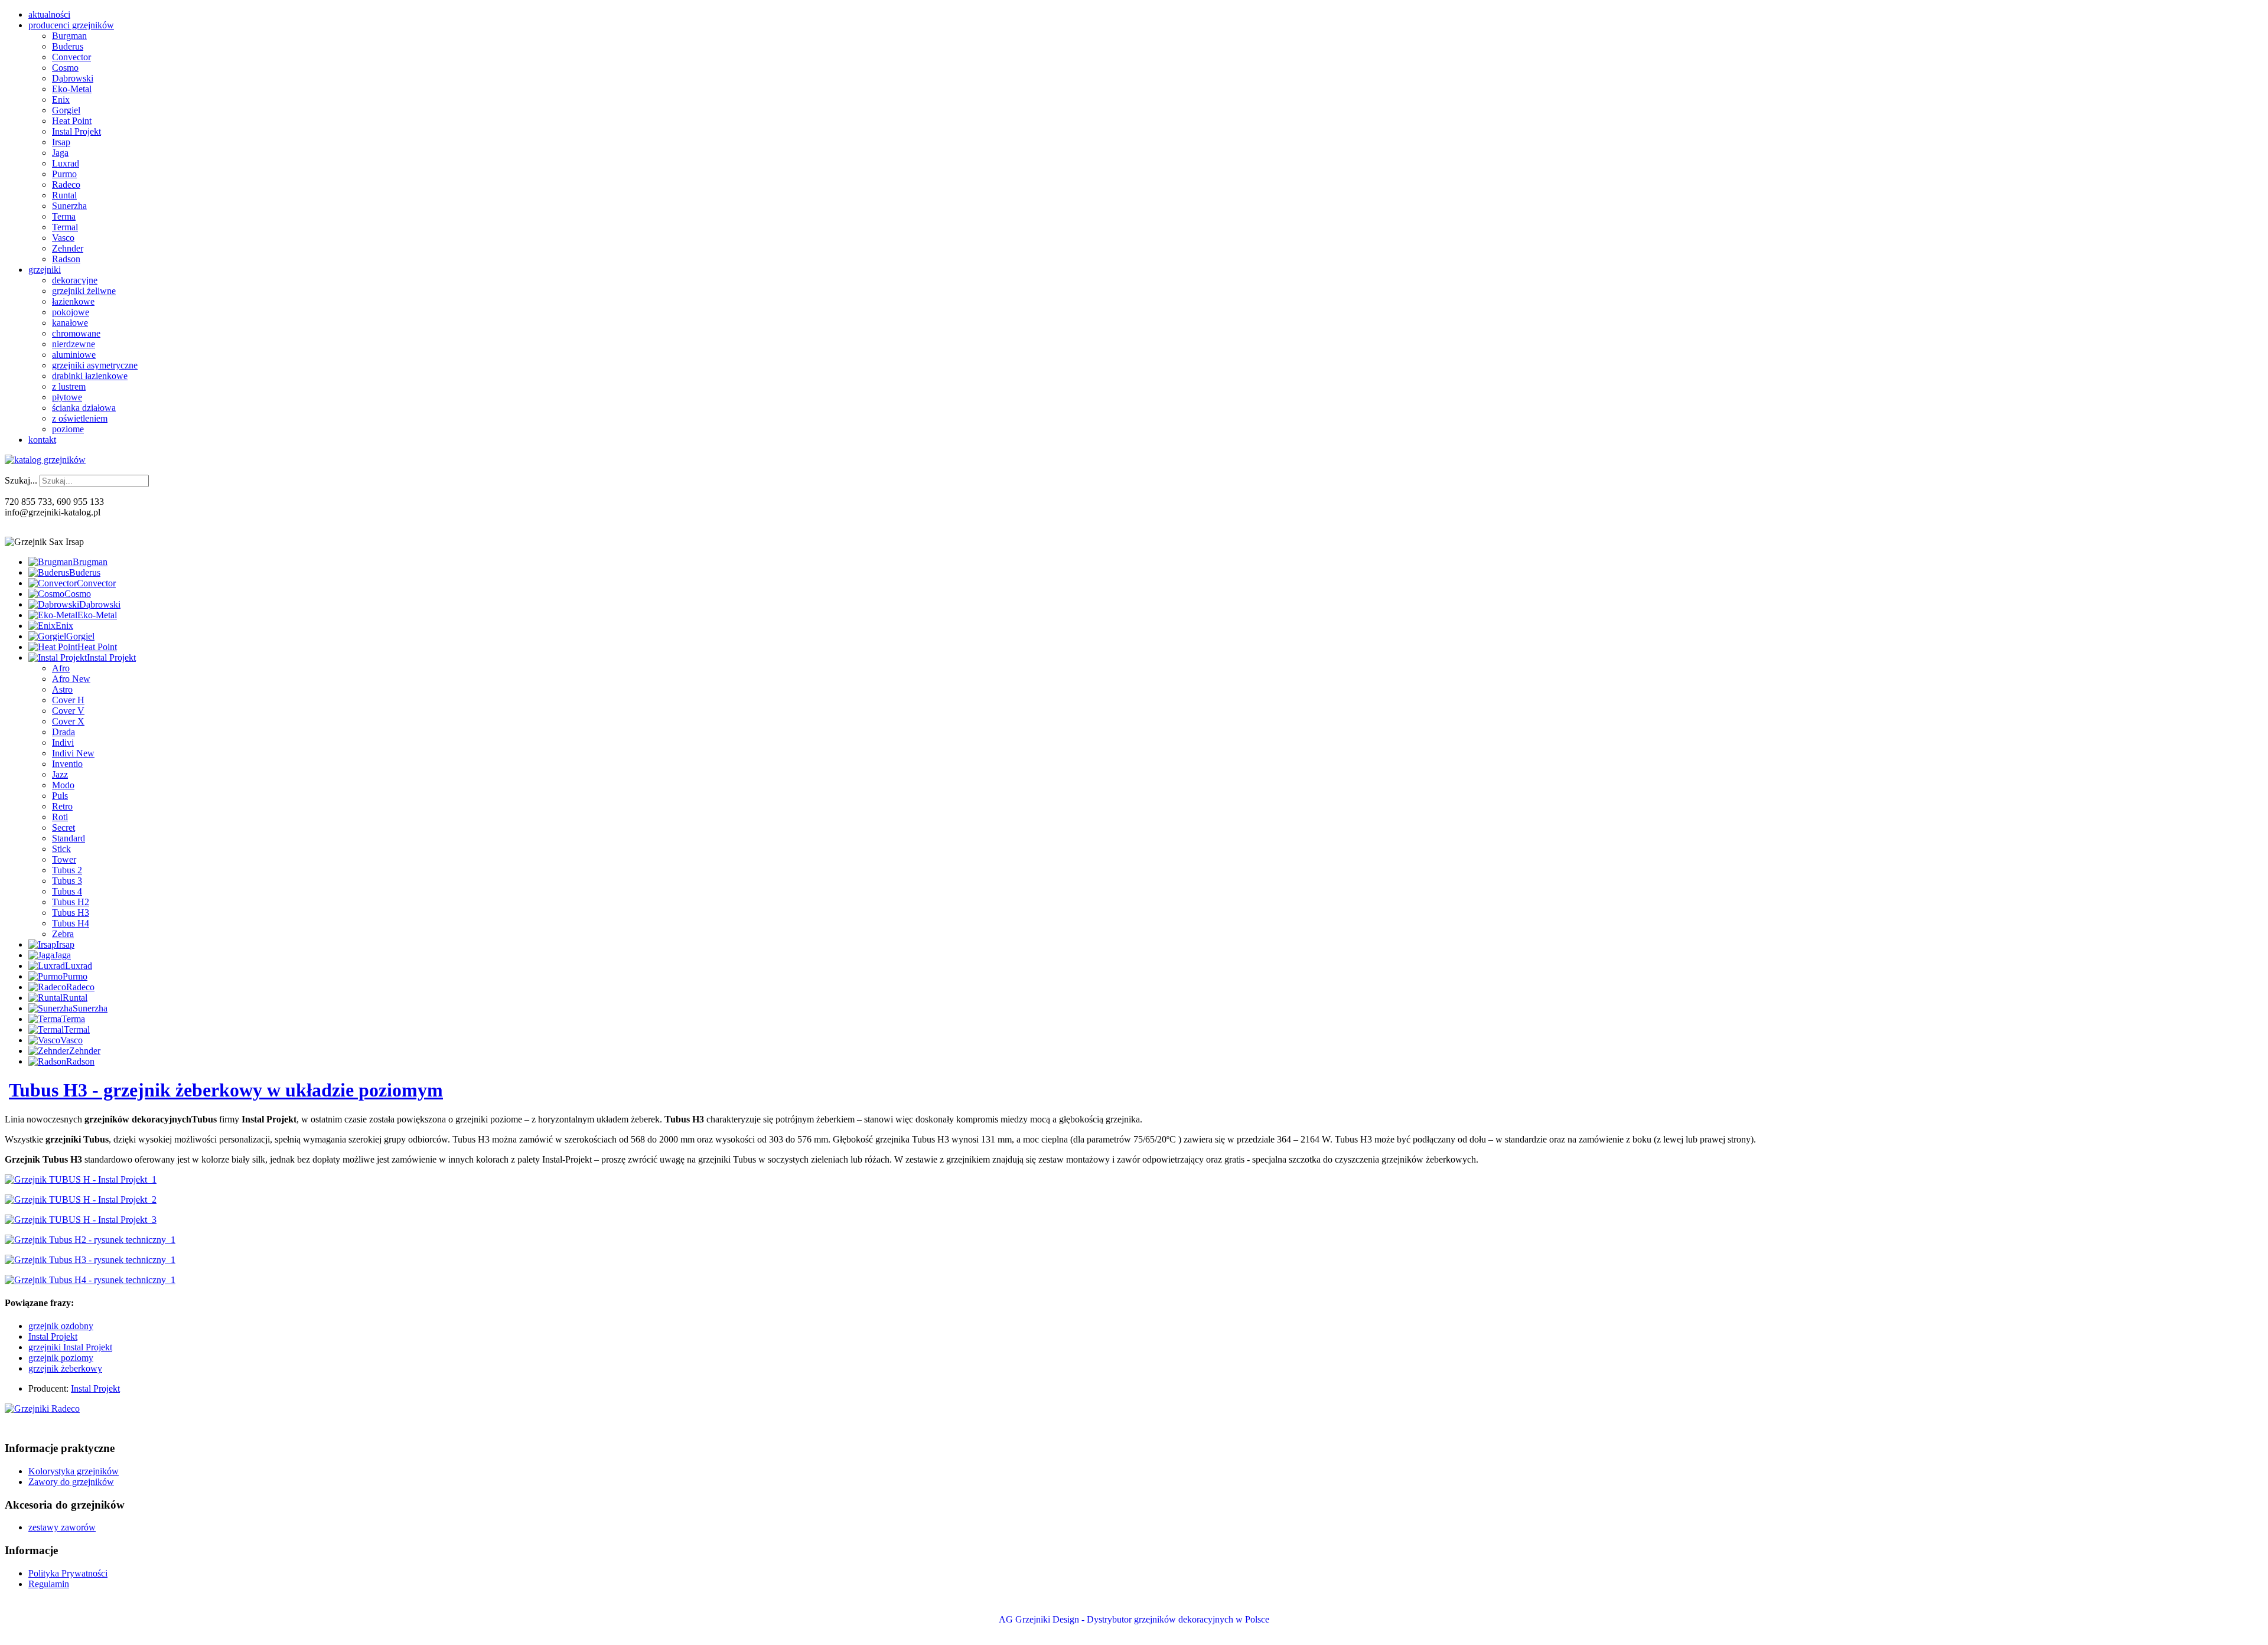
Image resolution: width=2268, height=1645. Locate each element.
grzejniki (45, 270)
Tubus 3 (67, 881)
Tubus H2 (71, 902)
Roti (60, 817)
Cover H (68, 700)
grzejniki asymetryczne (95, 365)
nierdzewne (74, 344)
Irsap (61, 142)
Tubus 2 (67, 870)
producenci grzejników (71, 25)
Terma (64, 216)
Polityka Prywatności (68, 1573)
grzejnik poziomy (61, 1358)
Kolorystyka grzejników (74, 1471)
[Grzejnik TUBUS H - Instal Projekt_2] (81, 1200)
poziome (68, 429)
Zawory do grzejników (71, 1482)
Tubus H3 (71, 913)
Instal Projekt (76, 131)
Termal (65, 227)
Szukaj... (21, 480)
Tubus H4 (71, 923)
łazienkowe (73, 301)
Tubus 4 (67, 891)
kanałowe (70, 323)
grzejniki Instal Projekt (70, 1347)
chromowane (76, 333)
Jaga (60, 153)
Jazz (60, 774)
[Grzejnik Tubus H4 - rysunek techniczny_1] (90, 1280)
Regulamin (49, 1584)
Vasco (63, 238)
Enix (61, 99)
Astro (62, 689)
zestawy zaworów (62, 1527)
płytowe (67, 397)
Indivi (63, 742)
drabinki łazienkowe (90, 376)
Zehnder (68, 248)
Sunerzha (69, 206)
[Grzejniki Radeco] (42, 1409)
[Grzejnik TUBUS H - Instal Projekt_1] (81, 1179)
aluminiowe (74, 355)
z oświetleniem (80, 418)
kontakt (42, 440)
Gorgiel (66, 110)
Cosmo (65, 68)
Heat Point (72, 121)
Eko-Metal (72, 89)
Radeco (66, 185)
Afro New (71, 679)
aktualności (49, 14)
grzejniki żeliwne (84, 291)
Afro (61, 668)
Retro (62, 806)
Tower (64, 859)
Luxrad (66, 163)
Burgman (69, 36)
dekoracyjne (75, 280)
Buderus (68, 46)
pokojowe (71, 312)
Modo (63, 785)
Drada (63, 732)
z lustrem (69, 386)
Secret (63, 828)
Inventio (67, 764)
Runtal (64, 195)
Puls (60, 796)
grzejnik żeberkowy (65, 1368)
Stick (61, 849)
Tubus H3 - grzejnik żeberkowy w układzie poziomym (226, 1090)
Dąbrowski (73, 78)
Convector (71, 57)
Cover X (68, 721)
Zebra (63, 934)
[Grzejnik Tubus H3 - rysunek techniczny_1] (90, 1260)
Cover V (68, 711)
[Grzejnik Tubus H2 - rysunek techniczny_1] (90, 1240)
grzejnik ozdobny (61, 1326)
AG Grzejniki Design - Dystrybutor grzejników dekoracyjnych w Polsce (1134, 1619)
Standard (69, 838)
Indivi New (73, 753)
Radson (66, 259)
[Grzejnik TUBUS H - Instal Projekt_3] (81, 1220)
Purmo (64, 174)
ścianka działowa (84, 408)
